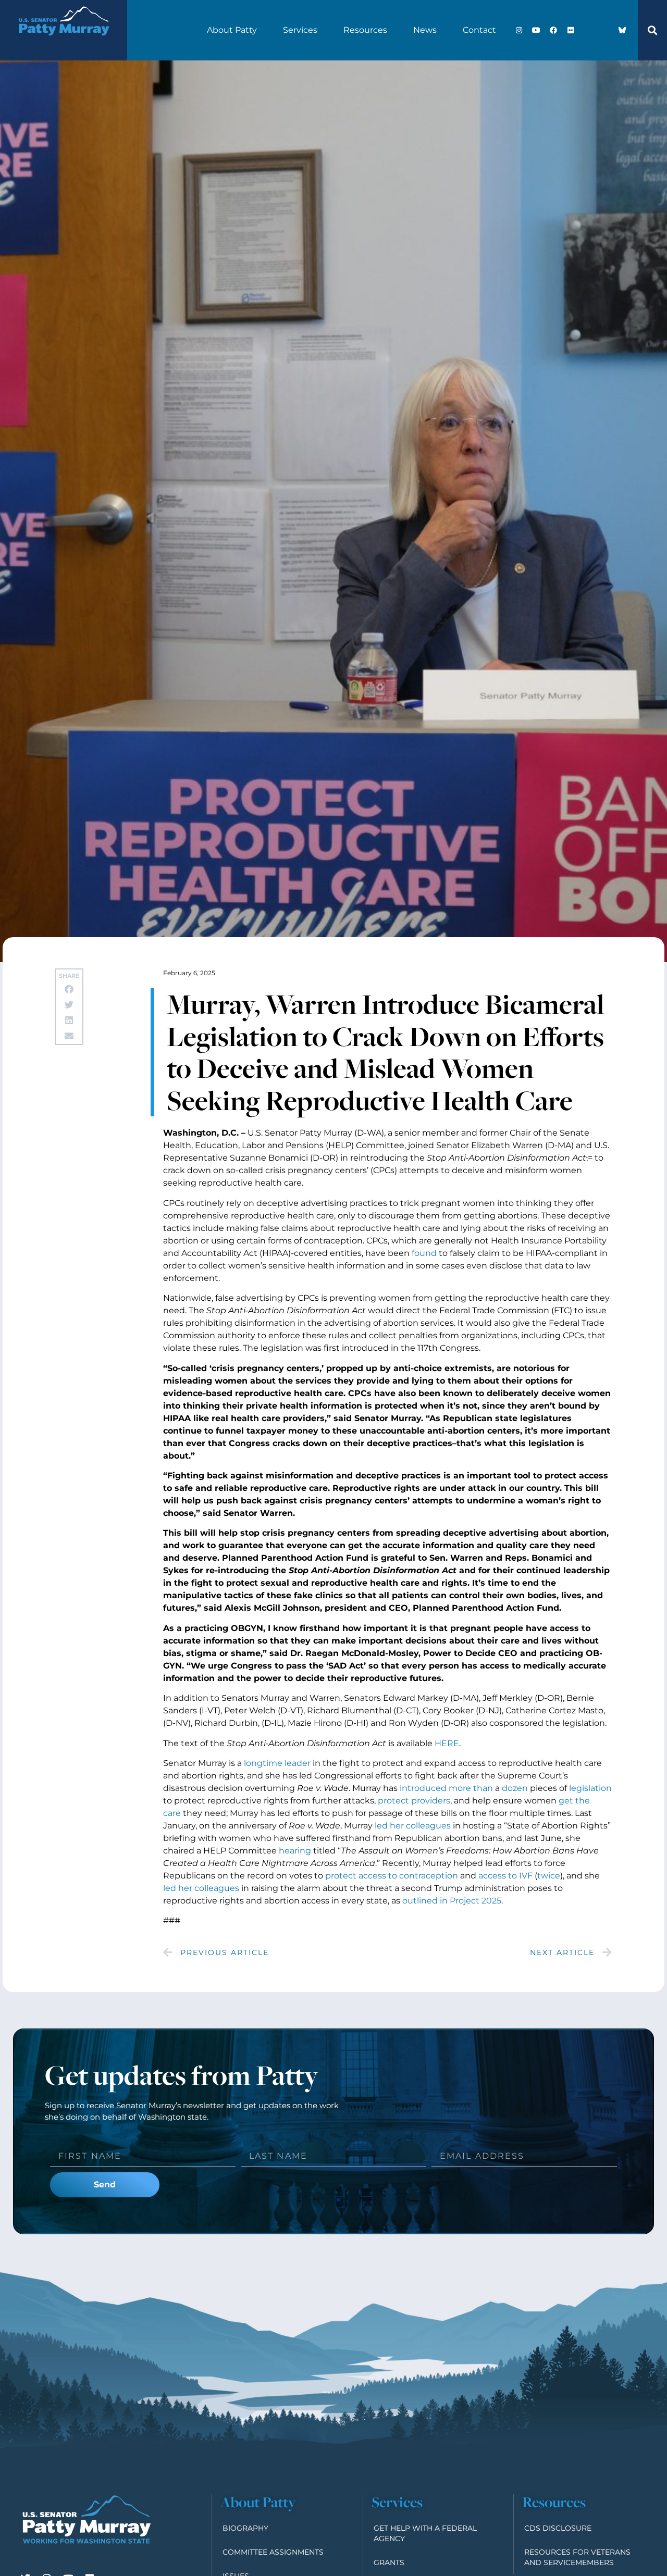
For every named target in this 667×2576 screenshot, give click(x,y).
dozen (515, 1788)
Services (300, 30)
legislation (590, 1788)
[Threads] (605, 30)
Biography (245, 2528)
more (460, 1788)
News (425, 30)
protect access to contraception (392, 1876)
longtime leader (277, 1763)
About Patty (232, 30)
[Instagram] (519, 30)
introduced (423, 1788)
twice (549, 1876)
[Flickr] (571, 30)
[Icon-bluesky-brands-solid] (622, 30)
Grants (389, 2562)
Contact (479, 30)
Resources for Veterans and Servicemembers (577, 2557)
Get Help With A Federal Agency (425, 2533)
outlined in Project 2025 (452, 1901)
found (424, 1253)
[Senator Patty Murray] (64, 43)
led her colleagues (413, 1826)
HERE (447, 1743)
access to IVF (505, 1876)
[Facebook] (553, 30)
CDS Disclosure (558, 2528)
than (483, 1788)
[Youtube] (536, 30)
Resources (365, 30)
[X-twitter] (588, 30)
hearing (295, 1851)
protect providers (414, 1801)
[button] (652, 30)
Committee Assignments (273, 2552)
